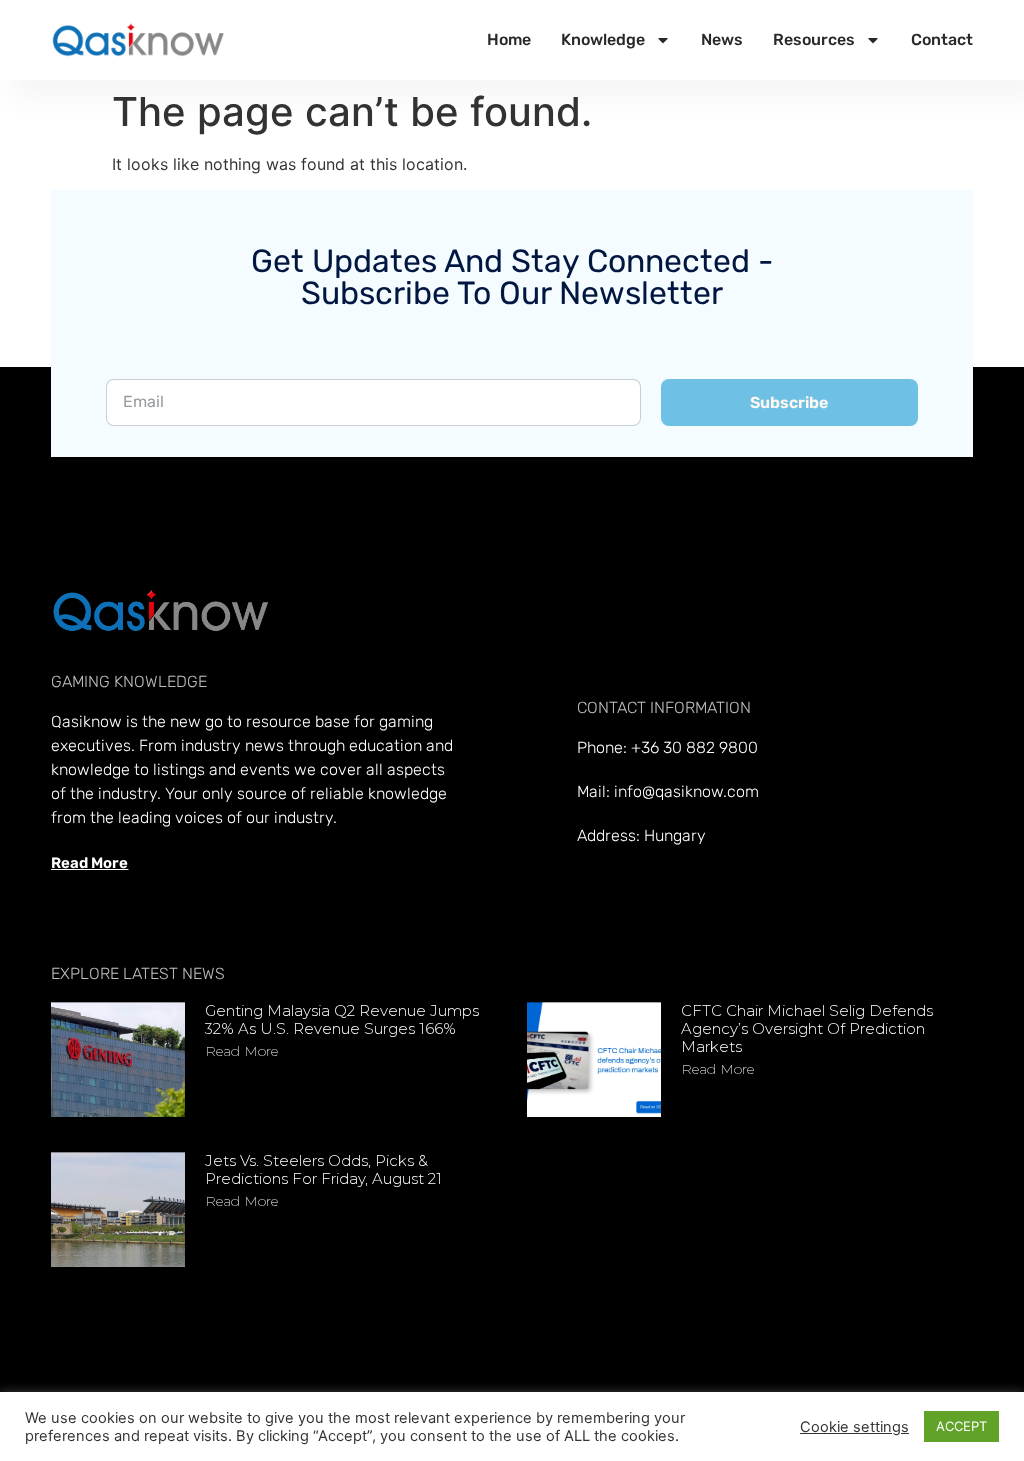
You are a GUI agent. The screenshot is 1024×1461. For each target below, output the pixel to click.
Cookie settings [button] (854, 1427)
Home (509, 39)
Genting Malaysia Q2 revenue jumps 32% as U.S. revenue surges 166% (342, 1019)
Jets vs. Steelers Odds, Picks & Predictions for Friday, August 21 (323, 1169)
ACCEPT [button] (961, 1426)
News (722, 39)
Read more (241, 1051)
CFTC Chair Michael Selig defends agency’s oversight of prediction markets (807, 1028)
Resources (814, 39)
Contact (942, 39)
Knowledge (603, 39)
